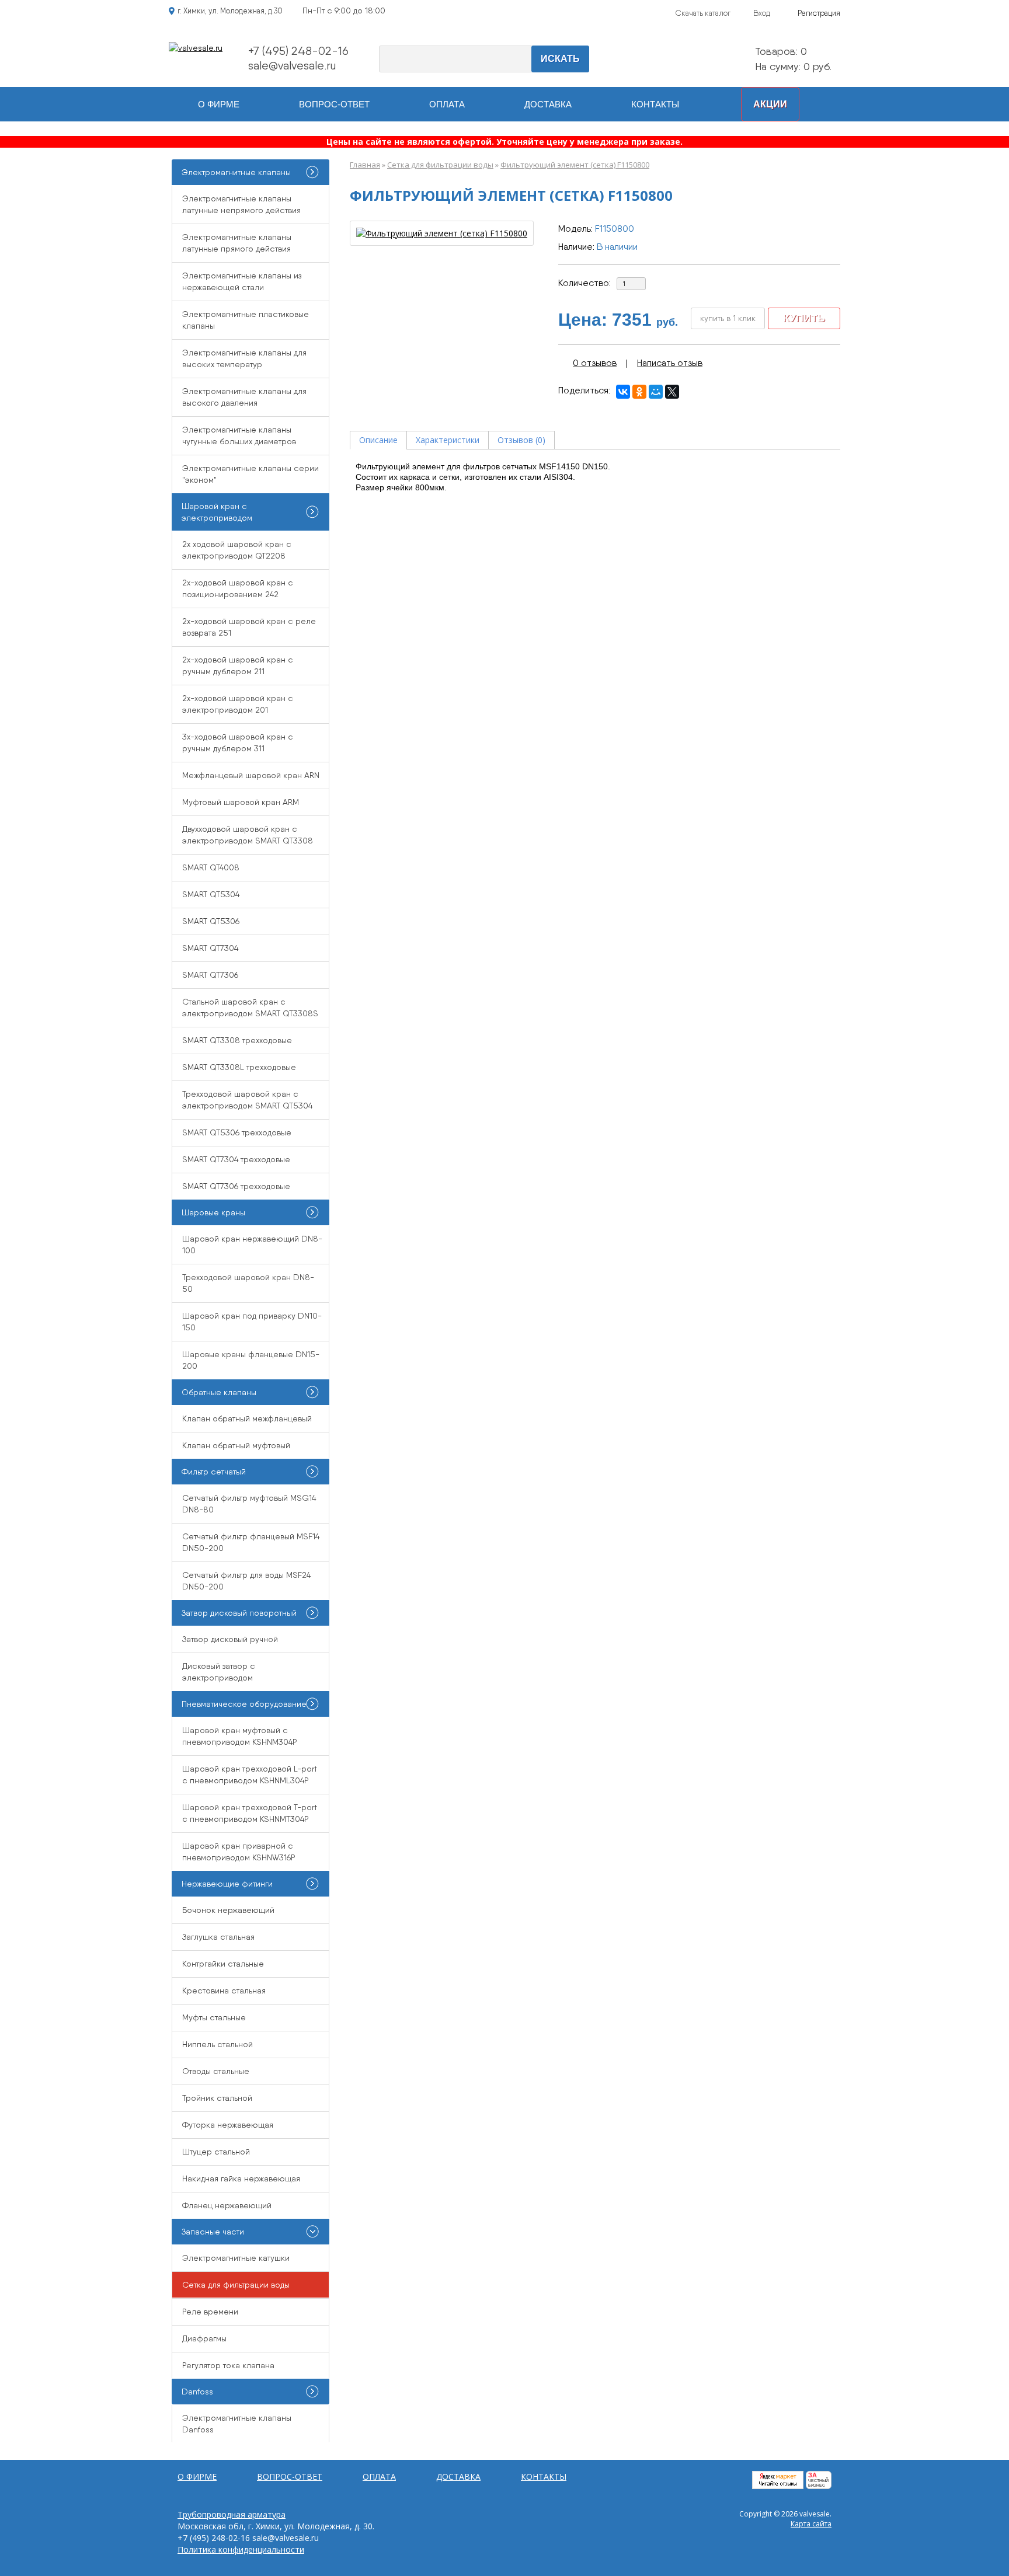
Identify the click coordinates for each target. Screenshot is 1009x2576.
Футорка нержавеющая (228, 2125)
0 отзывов (595, 363)
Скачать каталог (703, 13)
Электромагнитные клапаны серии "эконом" (250, 474)
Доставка (548, 104)
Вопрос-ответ (334, 104)
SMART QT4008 (211, 867)
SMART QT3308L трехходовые (239, 1067)
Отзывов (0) (521, 440)
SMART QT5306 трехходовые (237, 1132)
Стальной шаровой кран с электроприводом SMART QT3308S (250, 1008)
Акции (770, 104)
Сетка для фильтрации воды (440, 165)
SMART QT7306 (210, 975)
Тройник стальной (217, 2098)
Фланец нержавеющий (227, 2205)
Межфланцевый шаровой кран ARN (251, 775)
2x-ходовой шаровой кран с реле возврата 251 (249, 627)
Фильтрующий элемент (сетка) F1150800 (575, 165)
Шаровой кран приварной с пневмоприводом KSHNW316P (239, 1852)
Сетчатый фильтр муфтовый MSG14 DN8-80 (249, 1504)
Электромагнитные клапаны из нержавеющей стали (242, 281)
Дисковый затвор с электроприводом (219, 1672)
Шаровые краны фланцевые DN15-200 (251, 1360)
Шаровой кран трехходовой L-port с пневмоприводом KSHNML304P (250, 1775)
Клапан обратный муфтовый (236, 1445)
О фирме (219, 104)
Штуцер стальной (216, 2152)
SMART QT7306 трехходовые (236, 1186)
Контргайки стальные (223, 1964)
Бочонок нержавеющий (228, 1910)
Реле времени (210, 2312)
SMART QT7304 (210, 948)
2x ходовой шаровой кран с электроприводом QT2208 (237, 550)
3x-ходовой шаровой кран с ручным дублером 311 (238, 743)
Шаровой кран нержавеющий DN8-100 (252, 1245)
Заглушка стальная (218, 1937)
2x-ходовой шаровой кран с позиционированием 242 (238, 588)
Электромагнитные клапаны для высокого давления (244, 397)
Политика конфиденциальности (241, 2549)
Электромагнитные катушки (236, 2258)
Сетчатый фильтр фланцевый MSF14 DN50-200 (251, 1542)
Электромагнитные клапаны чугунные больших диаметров (239, 435)
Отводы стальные (216, 2071)
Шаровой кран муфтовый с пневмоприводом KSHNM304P (240, 1736)
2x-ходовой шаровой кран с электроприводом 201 (238, 704)
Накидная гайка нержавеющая (241, 2178)
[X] (672, 392)
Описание (378, 440)
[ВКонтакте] (623, 392)
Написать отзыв (670, 363)
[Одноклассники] (639, 392)
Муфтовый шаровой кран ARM (241, 802)
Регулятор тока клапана (228, 2365)
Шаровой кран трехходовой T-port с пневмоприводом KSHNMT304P (250, 1813)
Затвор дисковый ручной (230, 1639)
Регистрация (819, 13)
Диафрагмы (204, 2338)
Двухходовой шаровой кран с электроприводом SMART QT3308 (248, 835)
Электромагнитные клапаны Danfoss (237, 2424)
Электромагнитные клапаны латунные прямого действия (237, 243)
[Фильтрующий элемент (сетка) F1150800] (442, 233)
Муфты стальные (214, 2017)
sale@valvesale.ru (292, 65)
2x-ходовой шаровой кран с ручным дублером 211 (238, 665)
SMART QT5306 (211, 921)
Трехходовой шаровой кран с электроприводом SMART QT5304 (247, 1100)
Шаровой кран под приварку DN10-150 (252, 1322)
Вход (762, 13)
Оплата (447, 104)
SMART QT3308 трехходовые (237, 1040)
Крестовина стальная (224, 1991)
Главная (365, 165)
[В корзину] (729, 60)
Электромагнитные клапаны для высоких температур (244, 358)
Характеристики (448, 440)
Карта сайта (811, 2524)
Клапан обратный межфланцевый (247, 1418)
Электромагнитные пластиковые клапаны (246, 320)
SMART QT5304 (211, 894)
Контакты (655, 104)
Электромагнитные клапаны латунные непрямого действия (241, 204)
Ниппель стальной (218, 2044)
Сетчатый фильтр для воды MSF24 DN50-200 (246, 1581)
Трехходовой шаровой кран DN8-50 (248, 1283)
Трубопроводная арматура (232, 2514)
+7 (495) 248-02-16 (298, 51)
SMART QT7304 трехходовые (236, 1159)
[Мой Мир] (656, 392)
